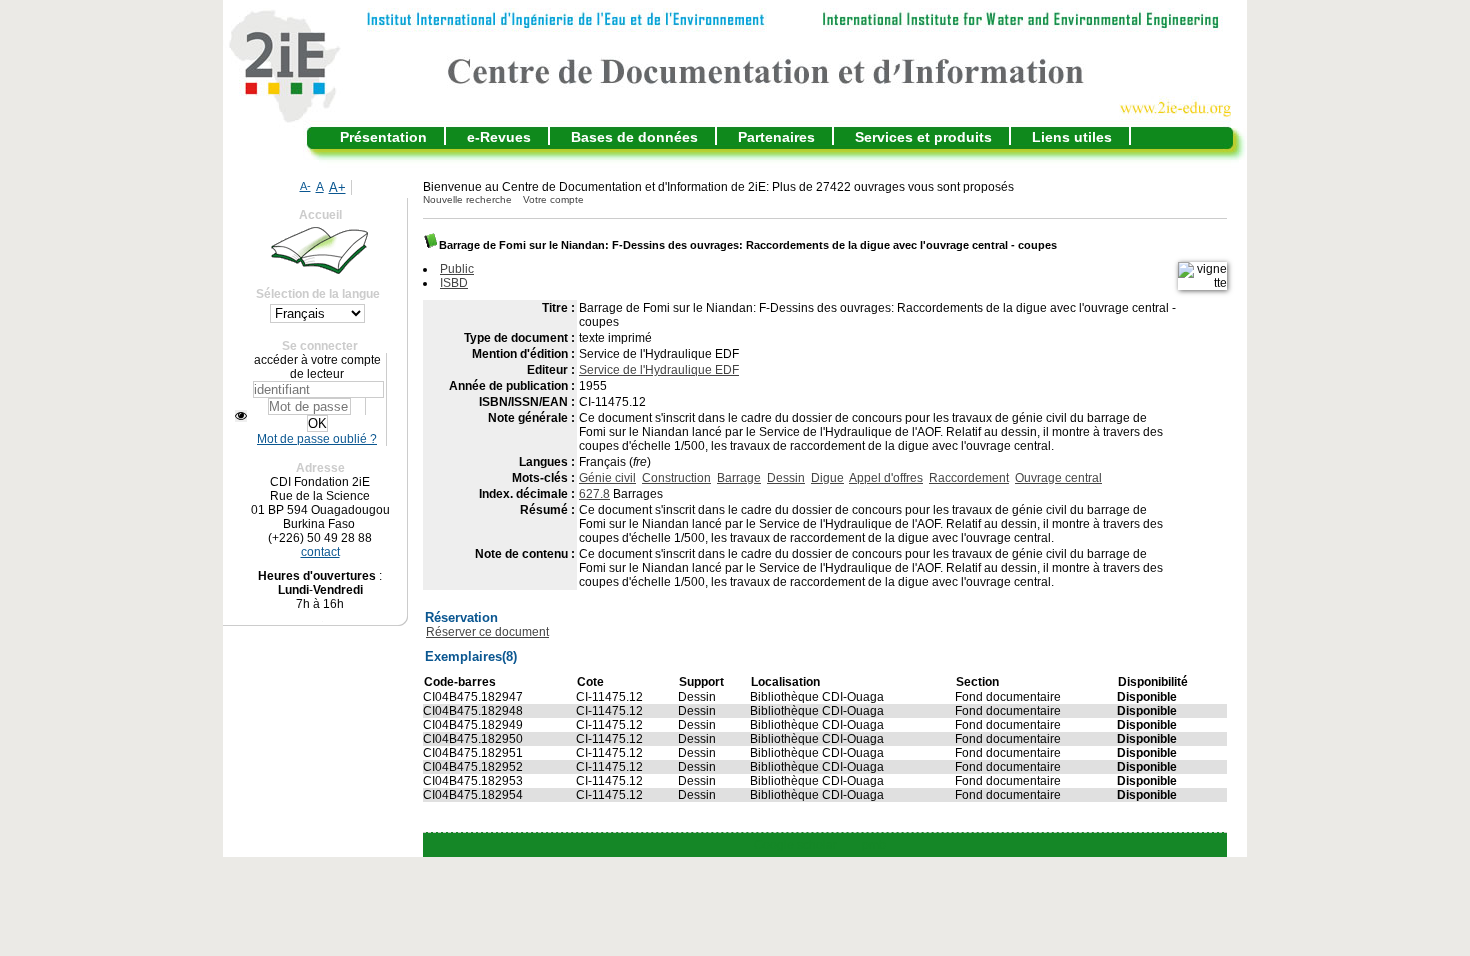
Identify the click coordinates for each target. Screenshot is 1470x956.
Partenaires (776, 137)
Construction (676, 478)
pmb (874, 845)
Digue (827, 478)
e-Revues (499, 137)
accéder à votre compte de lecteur (317, 367)
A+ (337, 187)
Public (457, 269)
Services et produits (923, 137)
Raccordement (969, 478)
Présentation (383, 137)
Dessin (786, 478)
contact (320, 552)
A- (305, 186)
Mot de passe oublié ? (317, 439)
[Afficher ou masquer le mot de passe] (241, 416)
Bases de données (634, 137)
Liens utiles (1072, 137)
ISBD (454, 283)
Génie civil (607, 478)
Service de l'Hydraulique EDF (659, 370)
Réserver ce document (487, 632)
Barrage (739, 478)
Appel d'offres (886, 478)
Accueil (320, 215)
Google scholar (795, 845)
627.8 (594, 494)
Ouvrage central (1058, 478)
